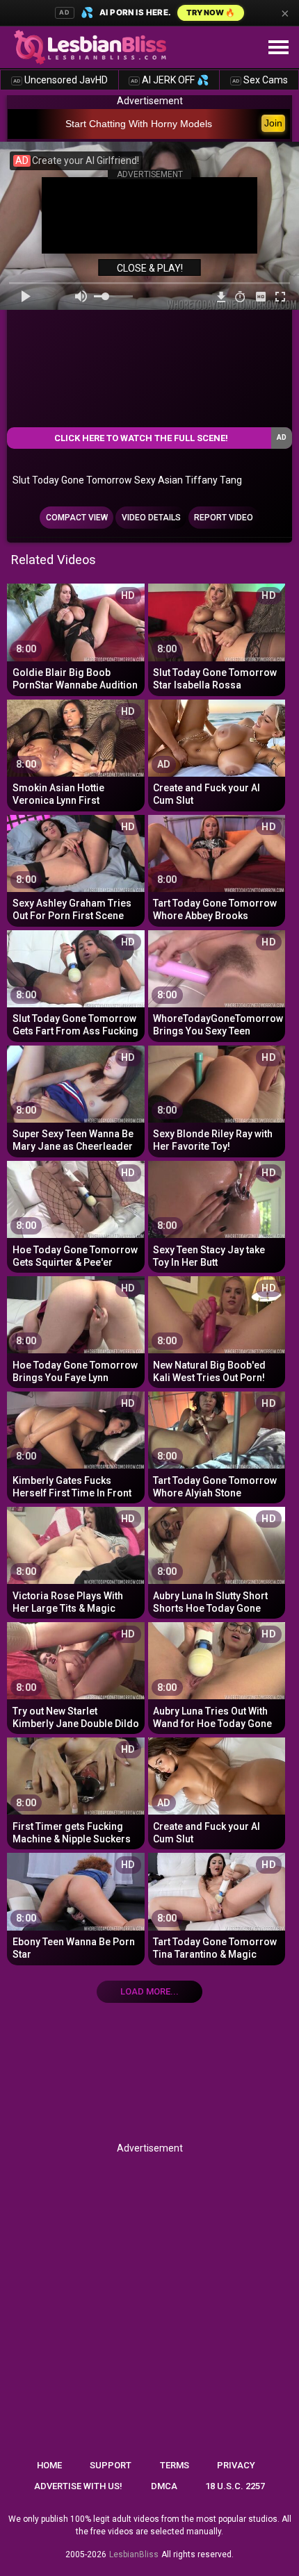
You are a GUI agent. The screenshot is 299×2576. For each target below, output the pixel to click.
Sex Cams (260, 80)
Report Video (224, 518)
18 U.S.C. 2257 (235, 2486)
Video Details (151, 518)
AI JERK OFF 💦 (170, 80)
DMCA (164, 2486)
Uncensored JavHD (60, 80)
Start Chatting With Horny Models (139, 124)
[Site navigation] (278, 48)
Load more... (149, 1991)
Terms (175, 2465)
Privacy (236, 2465)
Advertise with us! (78, 2486)
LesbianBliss (134, 2554)
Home (49, 2465)
